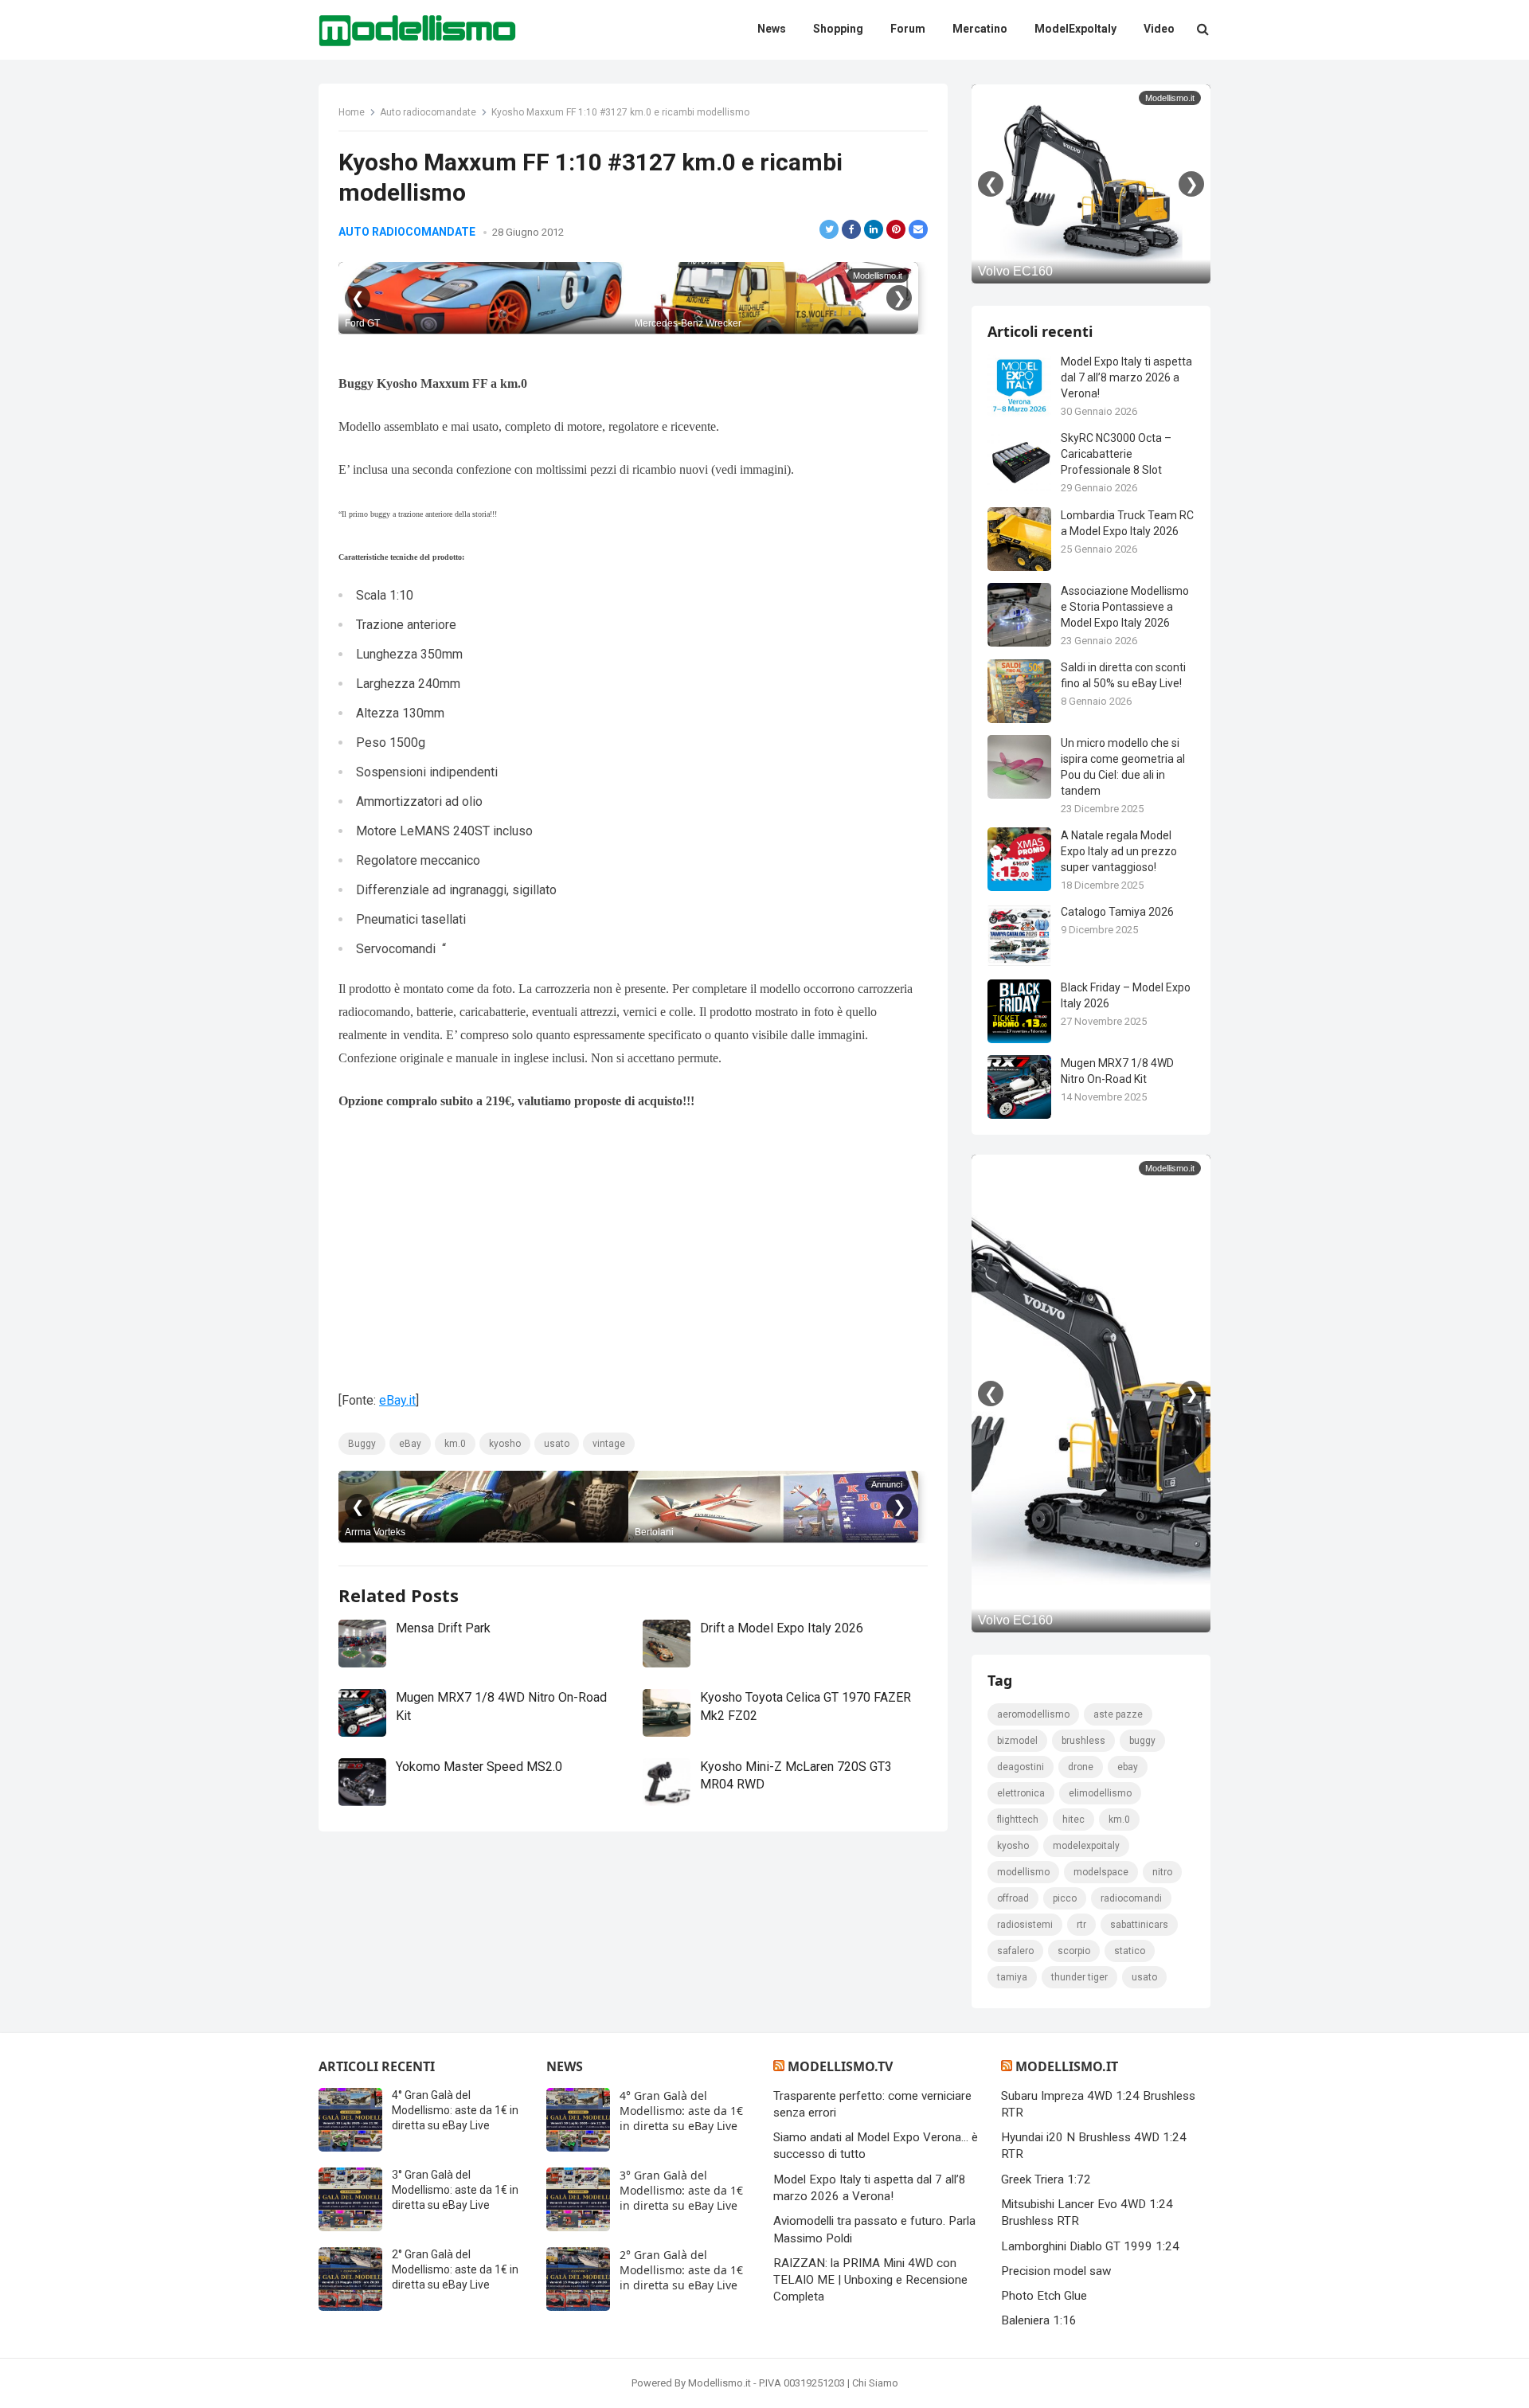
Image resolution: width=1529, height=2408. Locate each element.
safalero (1015, 1951)
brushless (1083, 1741)
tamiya (1012, 1977)
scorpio (1074, 1951)
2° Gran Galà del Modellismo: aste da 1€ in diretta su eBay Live (455, 2269)
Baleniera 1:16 (1039, 2320)
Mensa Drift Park (443, 1628)
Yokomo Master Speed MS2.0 (479, 1767)
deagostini (1021, 1767)
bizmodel (1017, 1741)
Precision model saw (1056, 2271)
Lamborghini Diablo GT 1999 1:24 (1090, 2246)
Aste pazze (1118, 1714)
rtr (1081, 1925)
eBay (410, 1444)
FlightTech (1018, 1820)
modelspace (1101, 1872)
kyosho (505, 1444)
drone (1081, 1767)
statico (1130, 1951)
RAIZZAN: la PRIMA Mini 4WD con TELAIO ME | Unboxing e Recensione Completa (870, 2280)
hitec (1073, 1820)
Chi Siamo (875, 2383)
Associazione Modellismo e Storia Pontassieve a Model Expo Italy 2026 (1125, 607)
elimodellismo (1100, 1793)
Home (352, 112)
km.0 (455, 1444)
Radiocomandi (1131, 1898)
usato (557, 1444)
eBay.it (397, 1400)
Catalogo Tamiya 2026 (1117, 912)
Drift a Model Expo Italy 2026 (782, 1628)
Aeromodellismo (1033, 1714)
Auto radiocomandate (428, 112)
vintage (609, 1444)
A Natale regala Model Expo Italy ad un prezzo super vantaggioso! (1119, 851)
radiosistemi (1025, 1925)
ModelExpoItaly (1086, 1846)
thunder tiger (1079, 1977)
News (565, 2066)
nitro (1162, 1872)
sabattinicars (1139, 1925)
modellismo (1023, 1872)
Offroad (1013, 1898)
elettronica (1021, 1793)
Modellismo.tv (840, 2066)
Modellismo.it (1067, 2066)
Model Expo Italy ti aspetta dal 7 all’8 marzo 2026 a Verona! (1126, 377)
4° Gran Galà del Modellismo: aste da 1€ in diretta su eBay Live (455, 2110)
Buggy (362, 1444)
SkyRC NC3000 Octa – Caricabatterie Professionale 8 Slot (1116, 454)
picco (1065, 1898)
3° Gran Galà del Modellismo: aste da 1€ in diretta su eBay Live (455, 2190)
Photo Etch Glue (1044, 2296)
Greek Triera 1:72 (1046, 2179)
